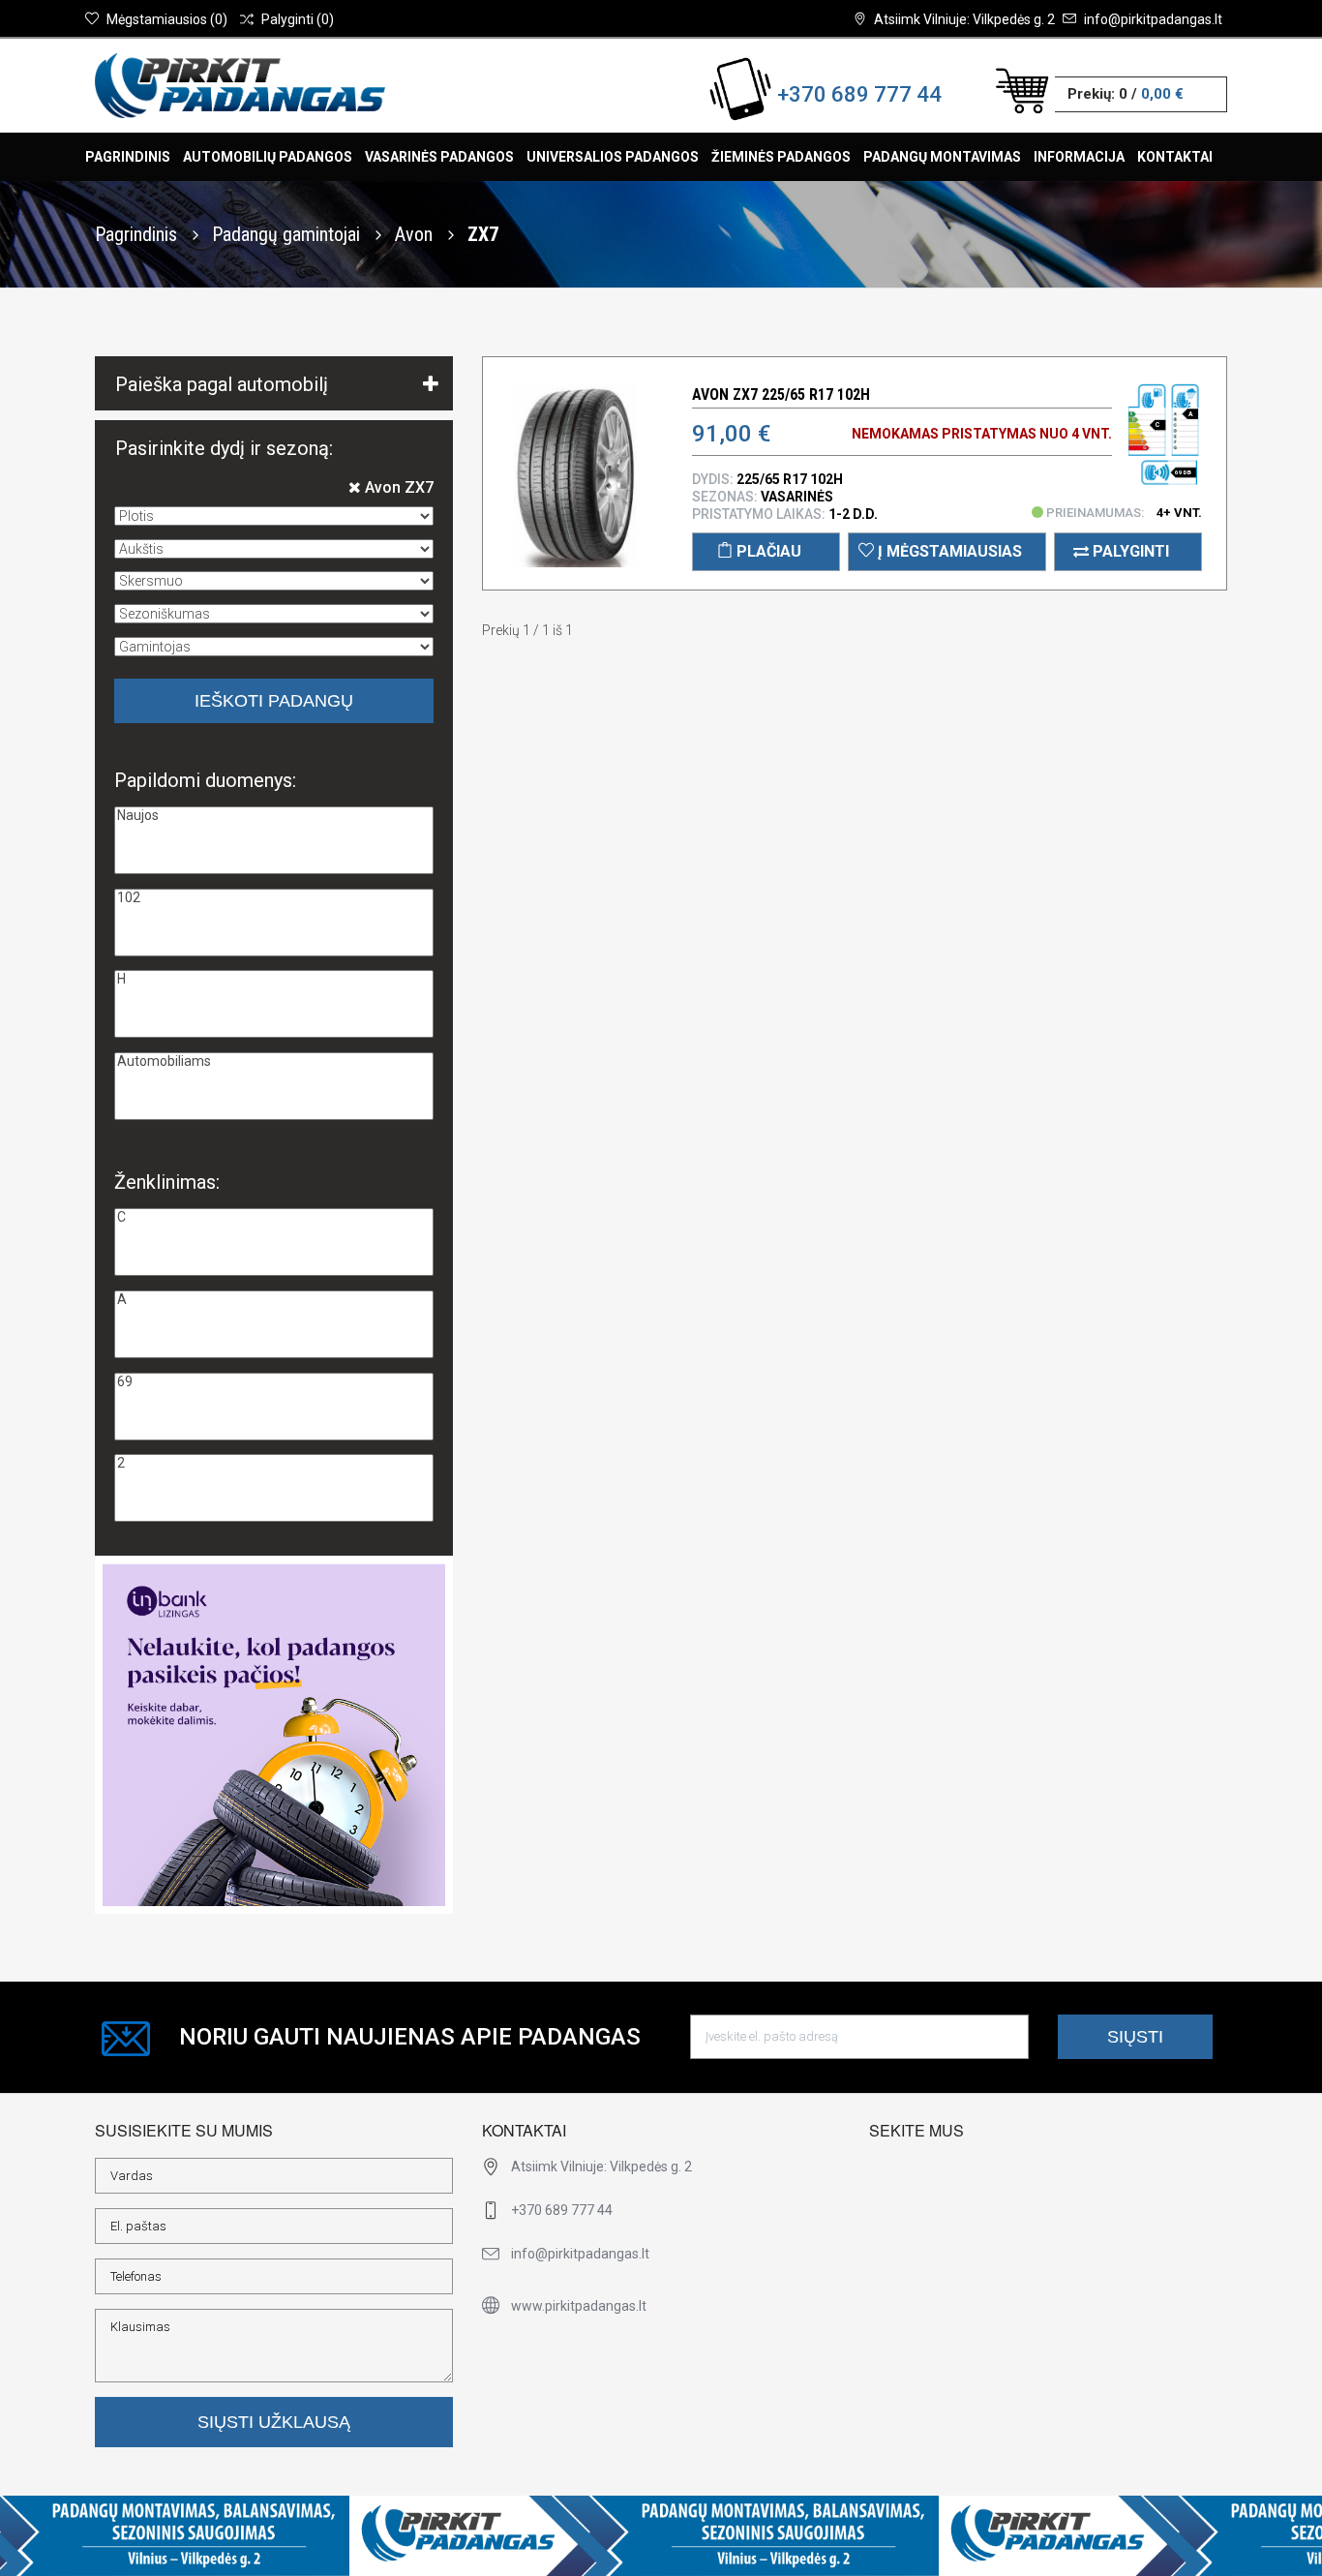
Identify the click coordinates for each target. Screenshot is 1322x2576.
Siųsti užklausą (274, 2422)
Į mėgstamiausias (948, 551)
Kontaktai (1175, 157)
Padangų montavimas (942, 157)
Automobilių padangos (268, 157)
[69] (274, 1382)
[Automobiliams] (274, 1061)
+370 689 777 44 (859, 94)
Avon (416, 234)
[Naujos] (274, 816)
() (167, 19)
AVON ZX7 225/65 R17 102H (781, 394)
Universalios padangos (613, 157)
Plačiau (767, 551)
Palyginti (1129, 551)
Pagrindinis (128, 157)
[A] (274, 1300)
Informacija (1079, 157)
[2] (274, 1463)
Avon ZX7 (397, 487)
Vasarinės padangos (439, 157)
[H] (274, 979)
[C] (274, 1217)
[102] (274, 898)
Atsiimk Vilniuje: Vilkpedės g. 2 (964, 19)
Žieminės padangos (781, 157)
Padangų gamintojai (288, 234)
